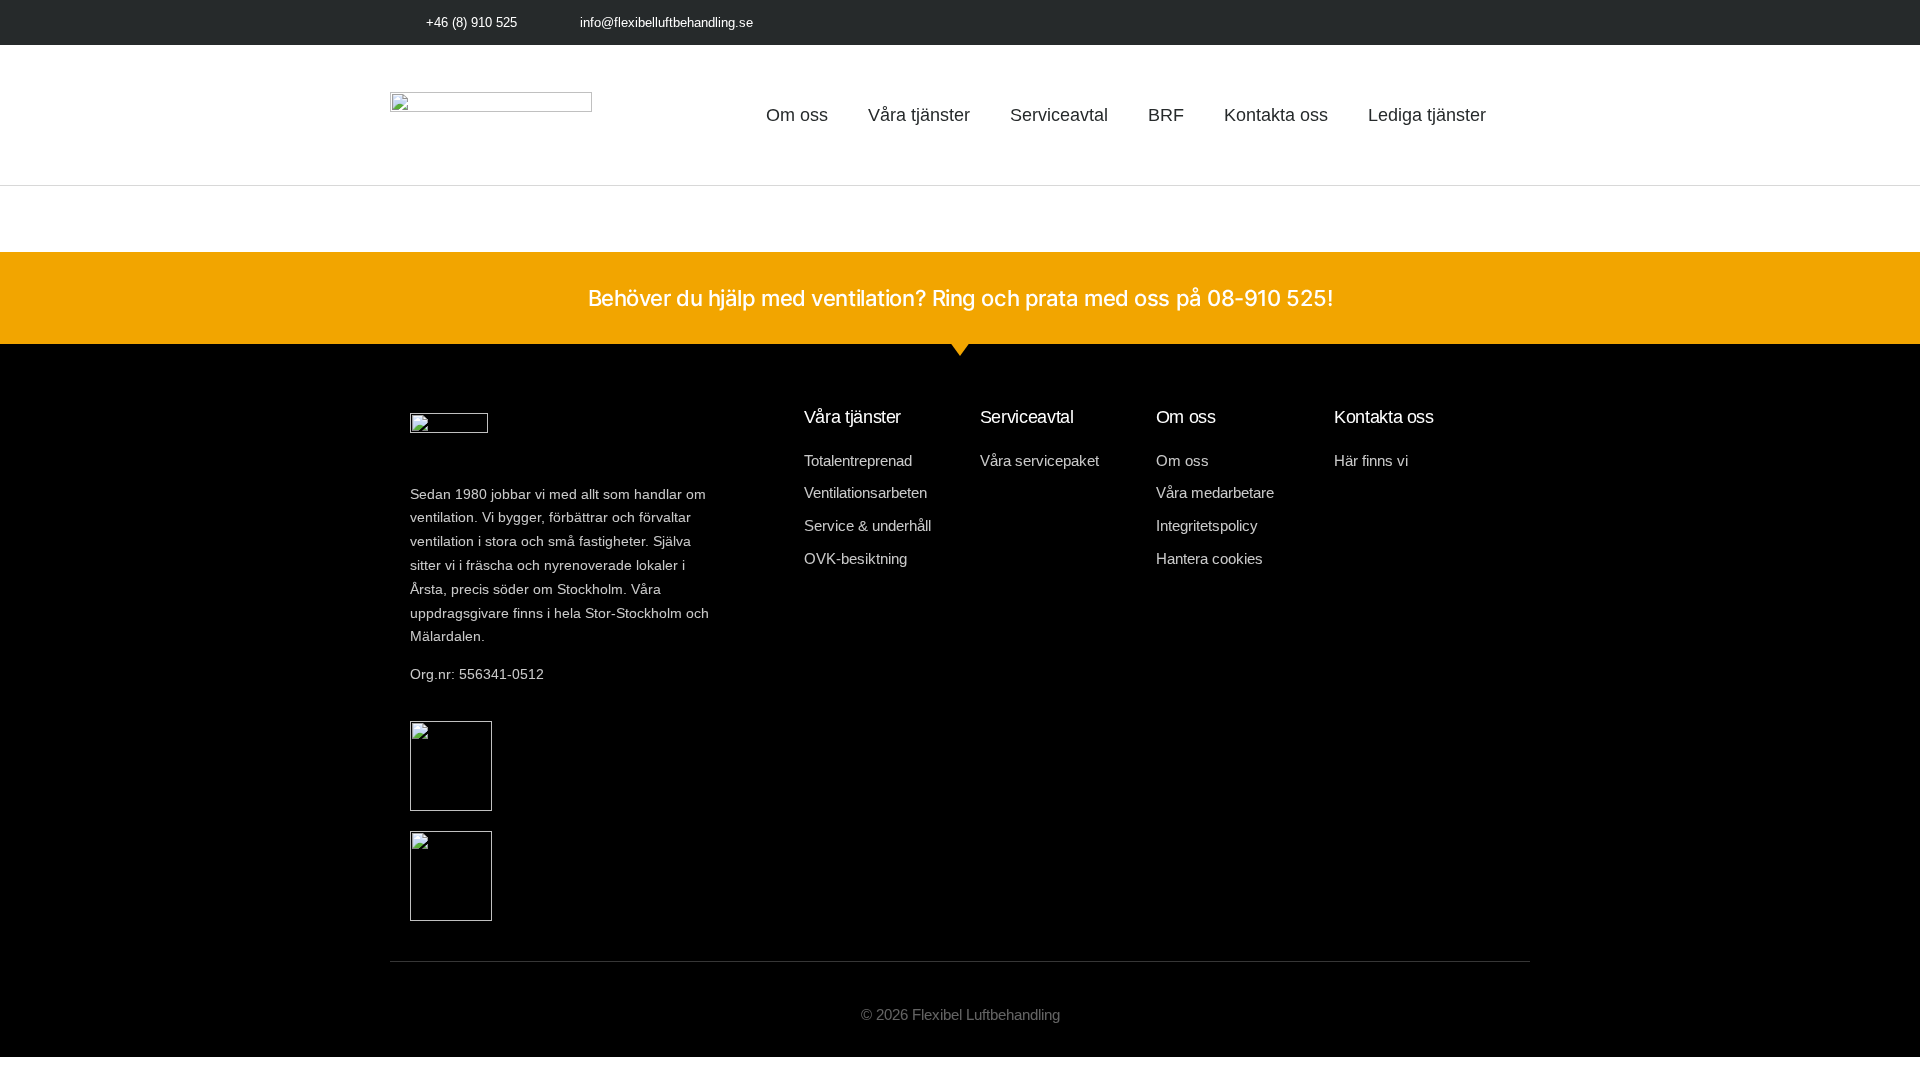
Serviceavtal (1059, 115)
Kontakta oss (1276, 115)
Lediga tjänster (1427, 115)
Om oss (797, 115)
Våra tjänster (919, 115)
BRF (1166, 115)
